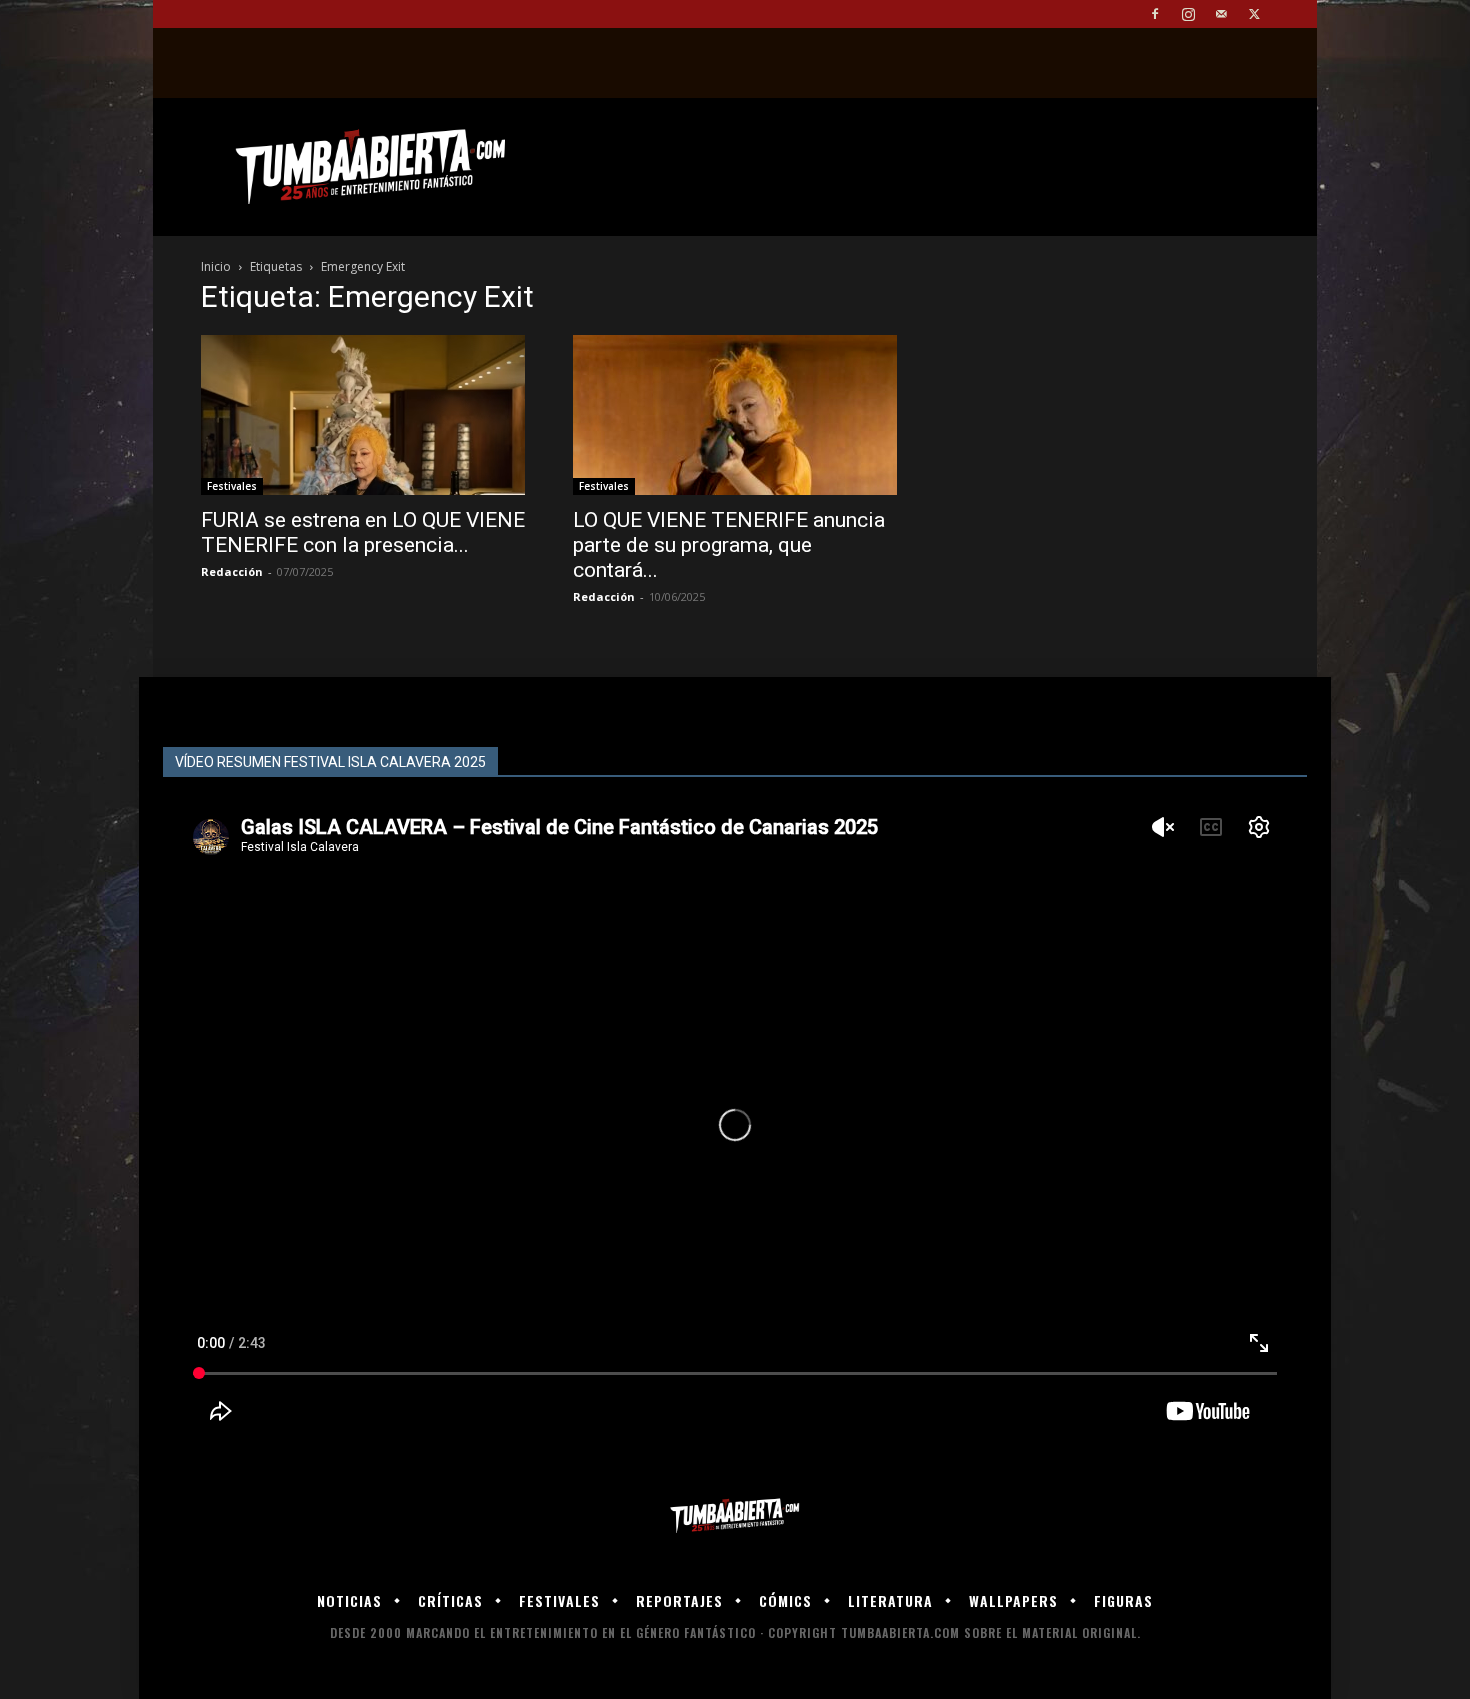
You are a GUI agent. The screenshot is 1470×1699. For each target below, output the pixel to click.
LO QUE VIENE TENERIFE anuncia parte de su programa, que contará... (729, 545)
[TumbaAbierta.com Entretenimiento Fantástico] (735, 1516)
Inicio (216, 266)
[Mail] (1221, 14)
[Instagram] (1188, 14)
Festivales (232, 486)
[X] (1254, 14)
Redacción (232, 571)
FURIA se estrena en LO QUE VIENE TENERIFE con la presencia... (363, 532)
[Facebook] (1155, 14)
